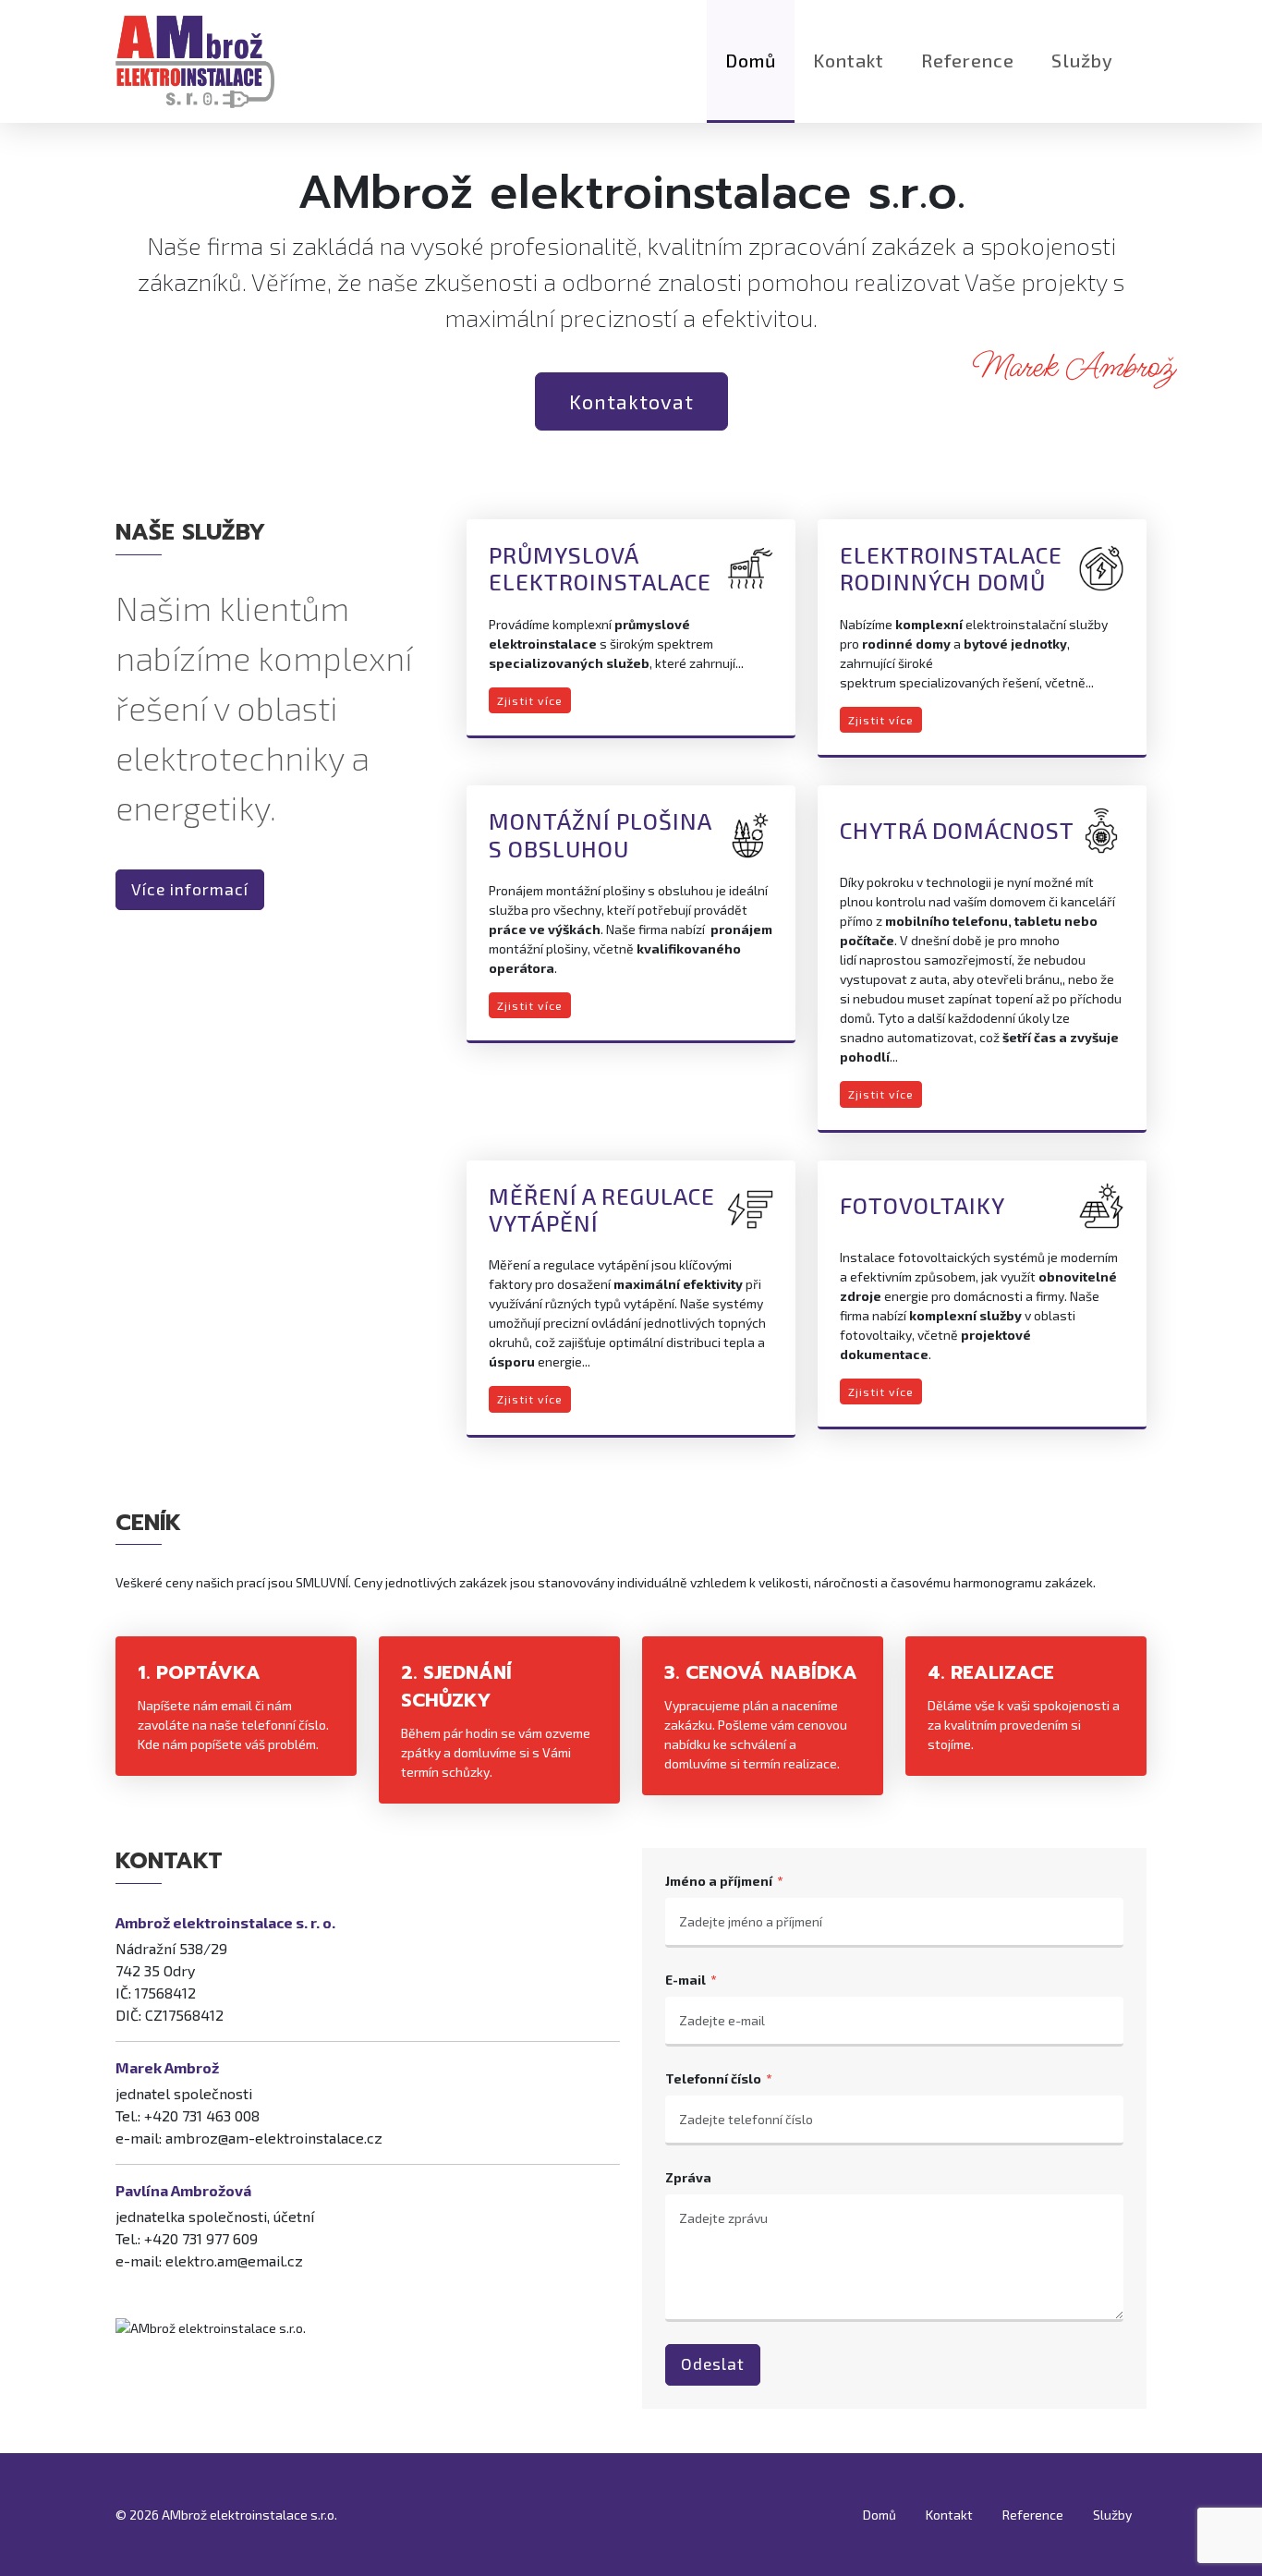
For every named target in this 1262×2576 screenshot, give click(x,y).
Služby (1082, 60)
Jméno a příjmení (719, 1881)
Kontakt (849, 60)
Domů (751, 60)
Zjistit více (530, 700)
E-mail (686, 1980)
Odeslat (713, 2364)
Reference (968, 60)
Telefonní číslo (713, 2078)
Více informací (190, 889)
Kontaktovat (631, 401)
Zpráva (688, 2177)
